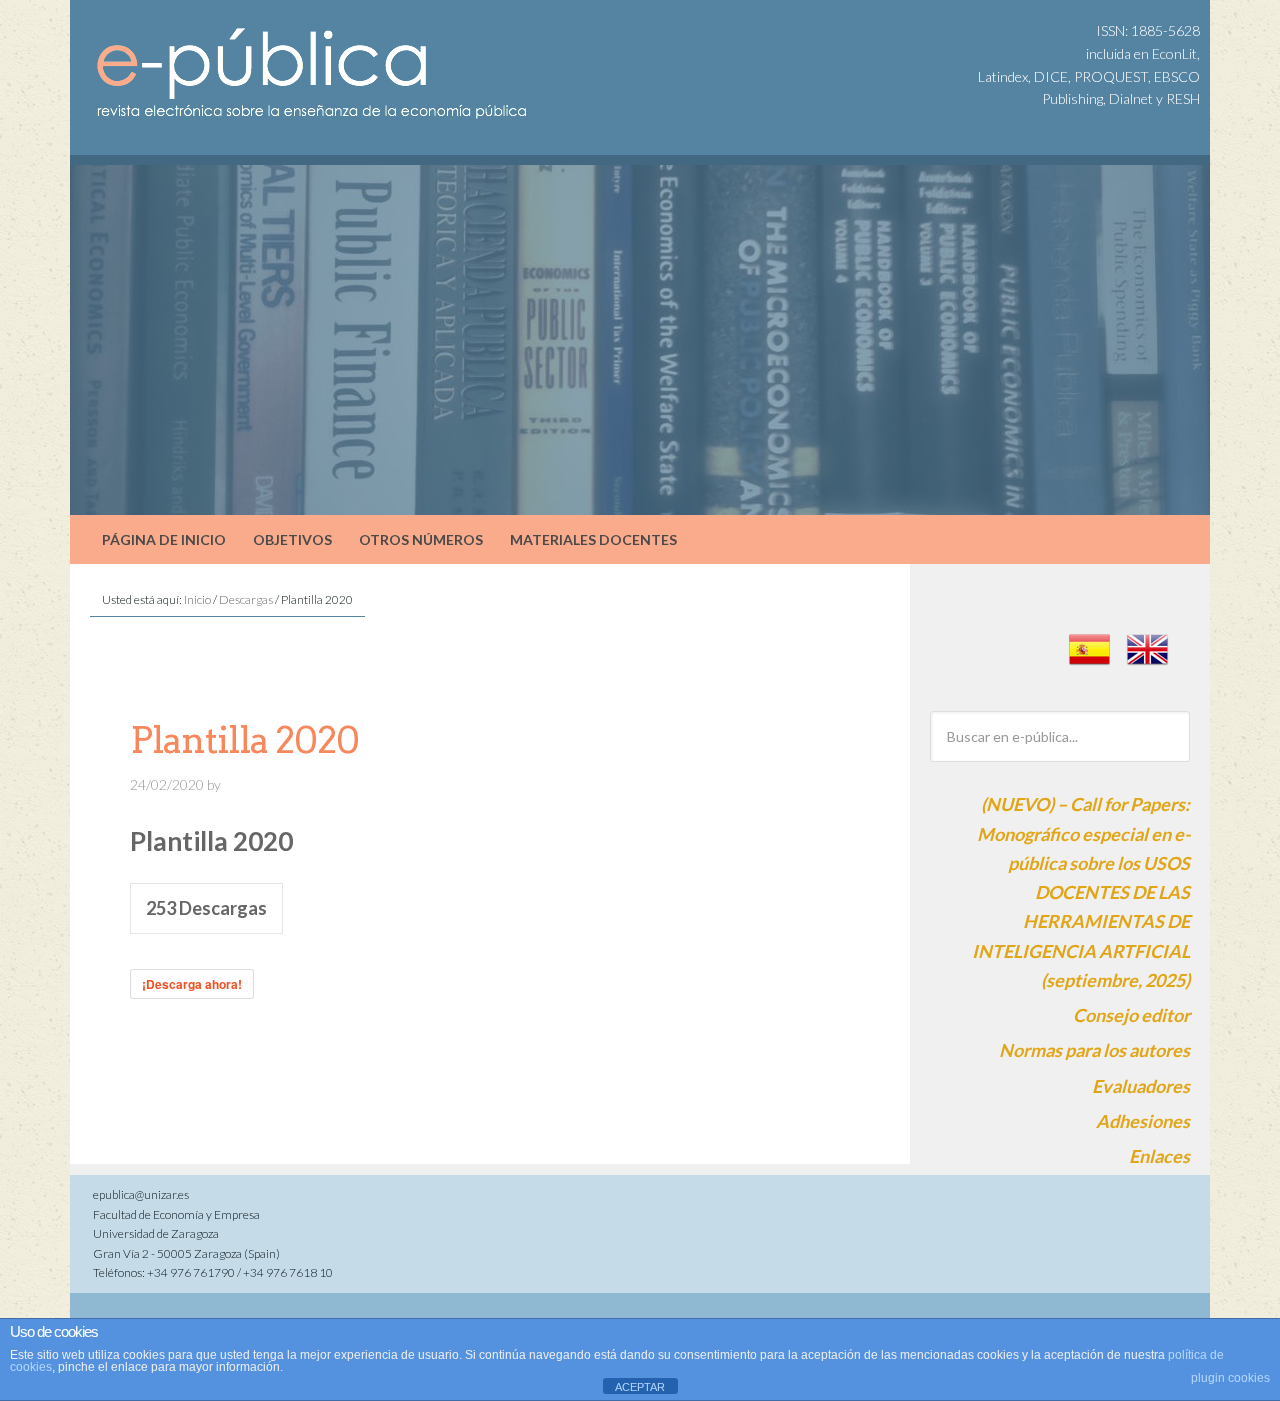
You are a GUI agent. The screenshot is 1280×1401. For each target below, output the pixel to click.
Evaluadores (1141, 1086)
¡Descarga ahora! (192, 984)
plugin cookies (1230, 1378)
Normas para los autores (1094, 1050)
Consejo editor (1131, 1015)
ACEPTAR (640, 1387)
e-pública (240, 50)
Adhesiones (1143, 1121)
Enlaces (1159, 1156)
